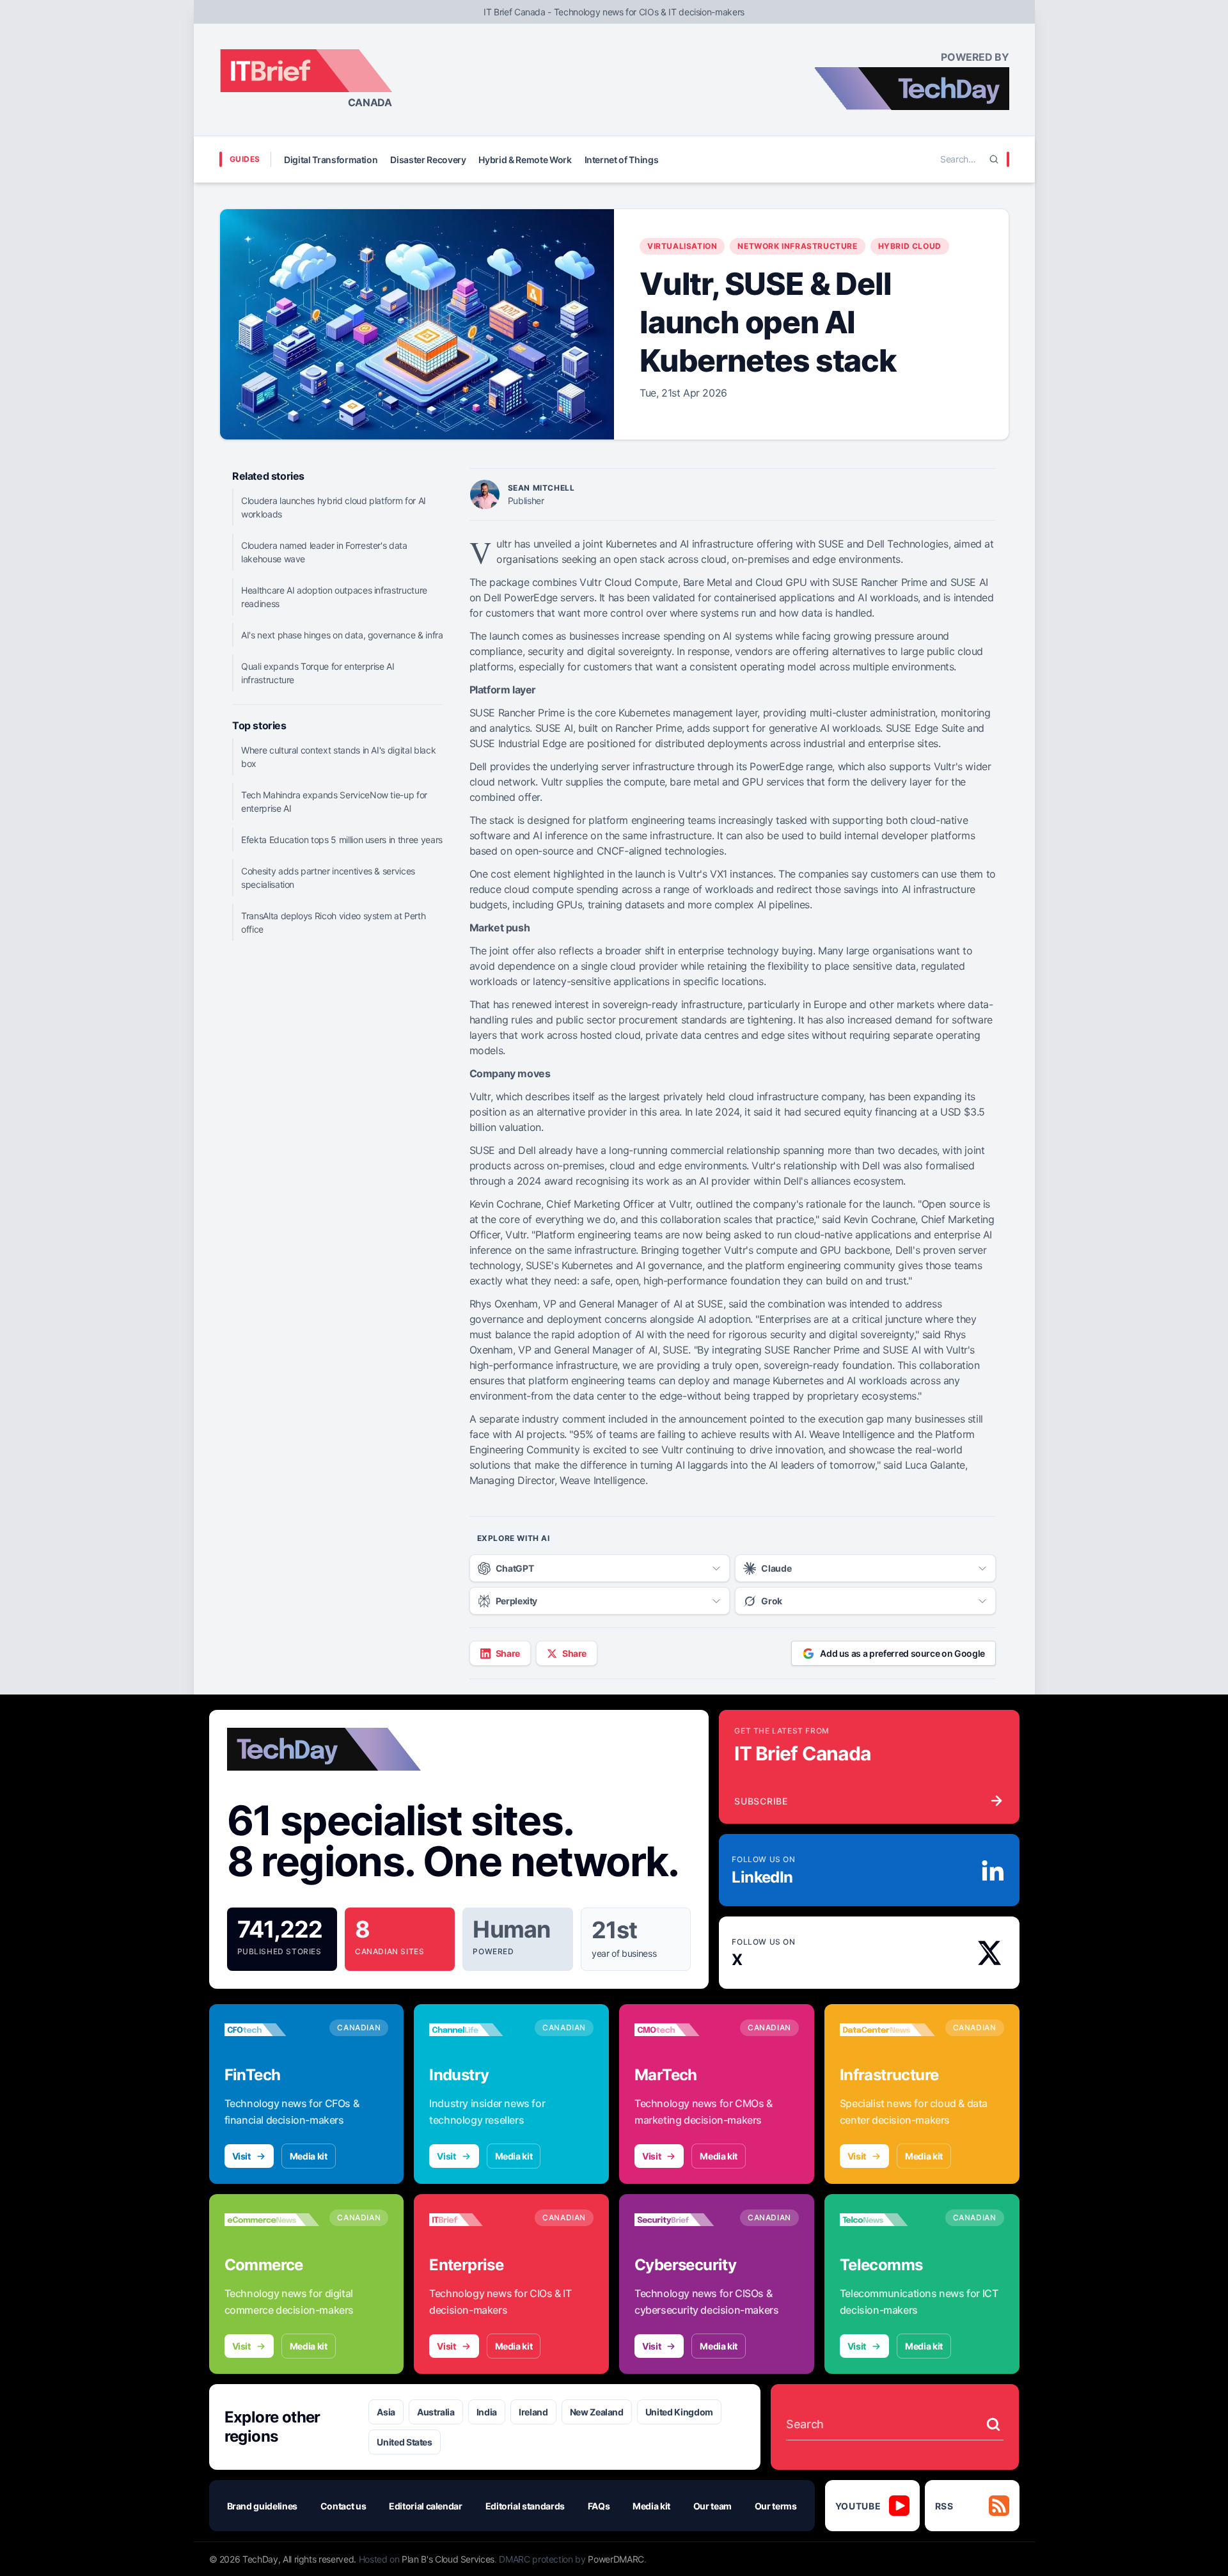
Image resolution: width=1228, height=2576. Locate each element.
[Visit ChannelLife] (477, 2030)
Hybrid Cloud (910, 246)
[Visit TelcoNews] (887, 2220)
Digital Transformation (331, 160)
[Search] (994, 159)
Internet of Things (622, 160)
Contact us (343, 2506)
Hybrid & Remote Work (525, 160)
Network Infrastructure (797, 246)
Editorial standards (525, 2506)
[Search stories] (993, 2424)
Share (508, 1653)
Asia (386, 2412)
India (487, 2412)
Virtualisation (682, 246)
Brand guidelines (262, 2506)
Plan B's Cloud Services (448, 2559)
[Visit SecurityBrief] (682, 2220)
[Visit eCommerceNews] (272, 2220)
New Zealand (597, 2412)
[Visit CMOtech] (682, 2030)
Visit (241, 2156)
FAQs (599, 2506)
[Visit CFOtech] (272, 2030)
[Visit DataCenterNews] (887, 2030)
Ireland (533, 2412)
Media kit (309, 2156)
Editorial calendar (426, 2506)
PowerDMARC (616, 2559)
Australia (436, 2412)
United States (404, 2442)
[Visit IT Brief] (477, 2220)
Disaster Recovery (428, 160)
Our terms (776, 2506)
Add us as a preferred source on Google (902, 1653)
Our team (712, 2506)
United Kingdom (679, 2412)
